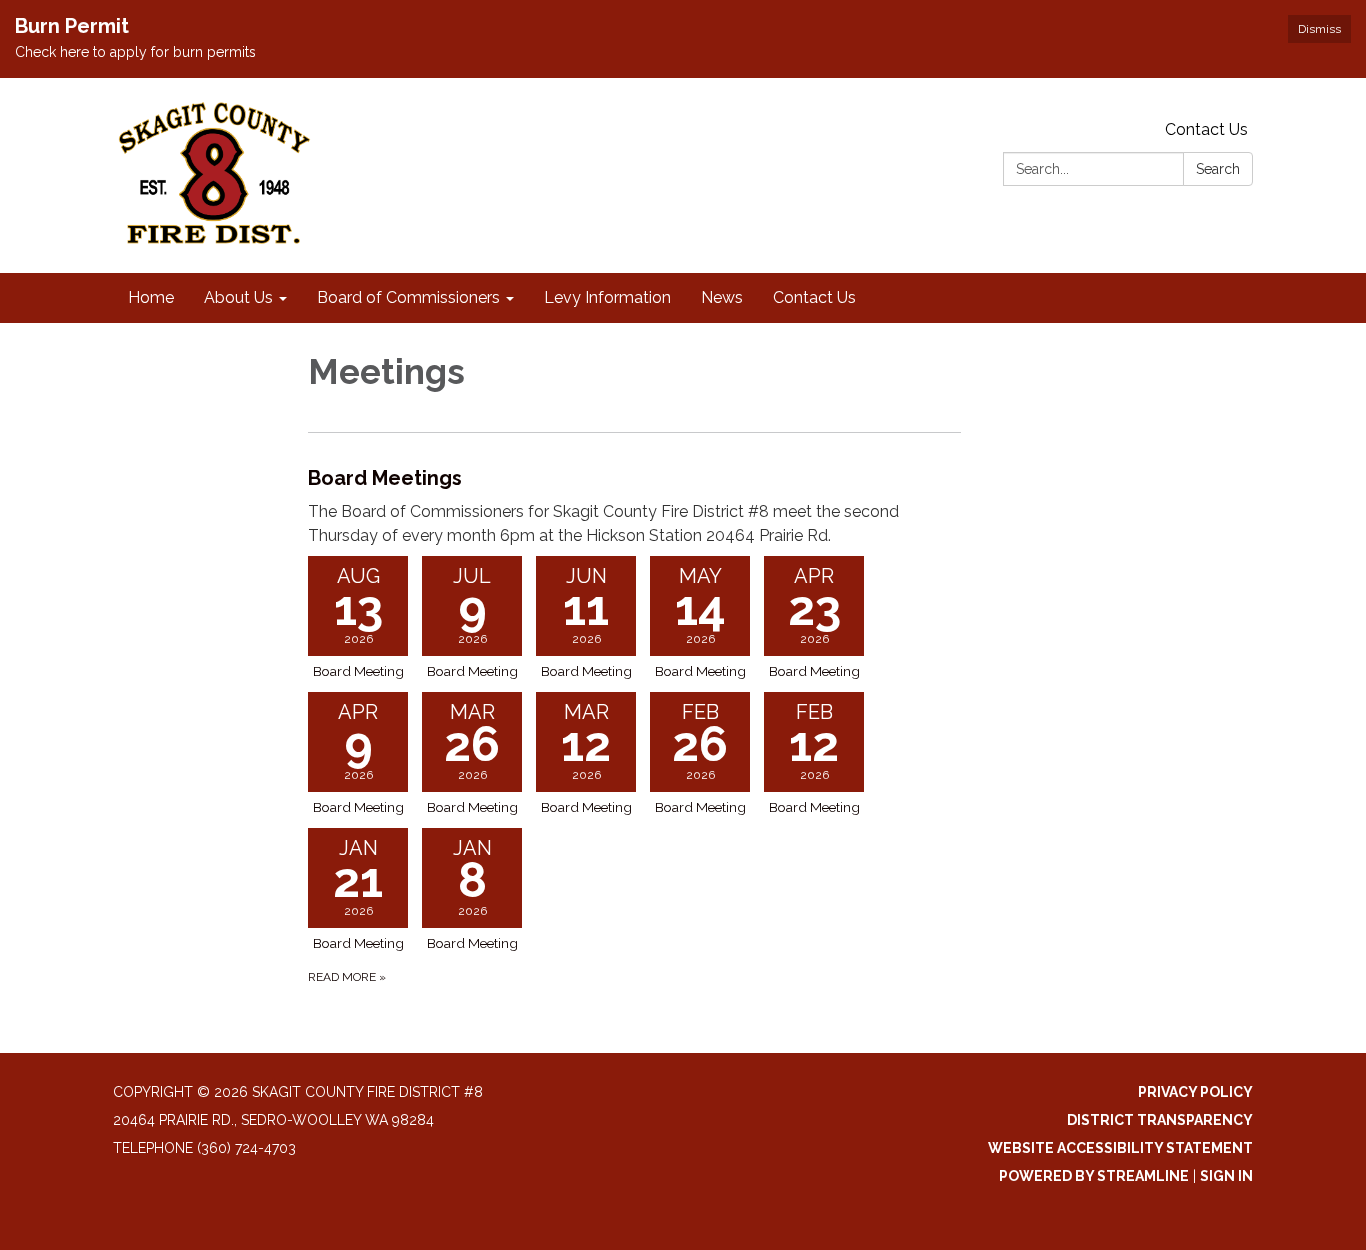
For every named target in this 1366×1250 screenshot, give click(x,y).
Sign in (1226, 1176)
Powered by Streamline (1094, 1176)
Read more (347, 977)
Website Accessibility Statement (1120, 1148)
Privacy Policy (1195, 1092)
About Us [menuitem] (238, 297)
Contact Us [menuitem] (814, 297)
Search (1218, 169)
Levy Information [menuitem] (607, 297)
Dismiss (1319, 29)
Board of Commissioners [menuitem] (408, 297)
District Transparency (1160, 1120)
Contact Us (1206, 129)
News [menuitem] (722, 297)
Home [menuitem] (151, 297)
